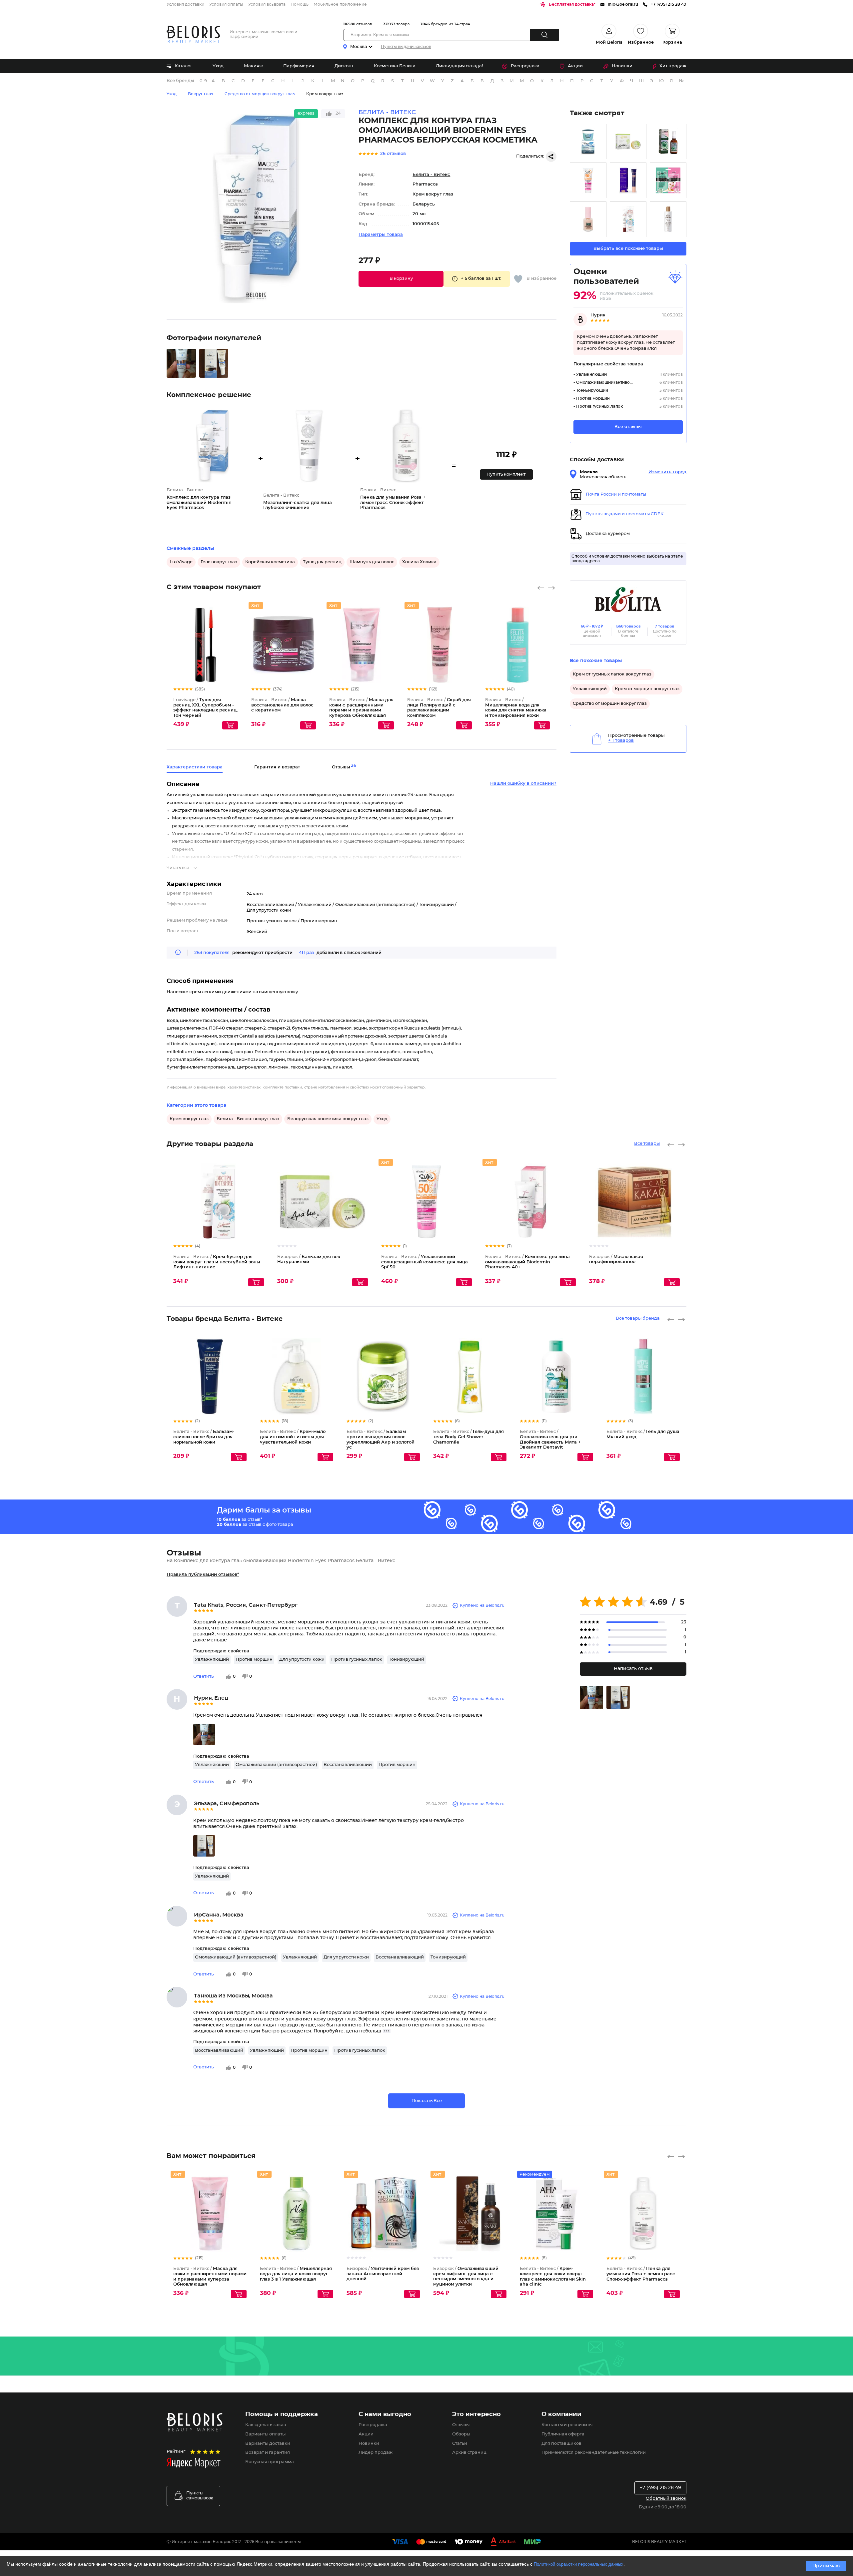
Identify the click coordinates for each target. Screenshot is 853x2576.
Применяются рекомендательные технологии (594, 2453)
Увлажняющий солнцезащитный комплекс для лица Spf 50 (425, 1262)
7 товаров (665, 626)
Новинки (622, 66)
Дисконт (344, 66)
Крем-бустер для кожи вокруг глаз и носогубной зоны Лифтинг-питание (217, 1262)
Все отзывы (628, 427)
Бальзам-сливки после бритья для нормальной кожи (204, 1437)
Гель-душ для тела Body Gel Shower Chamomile (468, 1437)
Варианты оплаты (265, 2434)
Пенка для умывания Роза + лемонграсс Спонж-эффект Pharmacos (641, 2274)
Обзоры (461, 2434)
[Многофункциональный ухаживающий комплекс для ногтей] (588, 219)
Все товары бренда (638, 1318)
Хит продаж (673, 66)
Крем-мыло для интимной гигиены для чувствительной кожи (293, 1437)
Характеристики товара (195, 767)
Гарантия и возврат (277, 767)
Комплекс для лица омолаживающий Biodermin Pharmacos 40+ (527, 1262)
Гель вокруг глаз (219, 562)
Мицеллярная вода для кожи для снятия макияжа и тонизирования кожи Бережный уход (516, 710)
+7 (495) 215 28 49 (660, 2488)
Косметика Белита (395, 66)
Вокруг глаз (201, 94)
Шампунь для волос (372, 562)
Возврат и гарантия (268, 2453)
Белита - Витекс (431, 175)
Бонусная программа (270, 2462)
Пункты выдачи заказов (406, 47)
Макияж (253, 66)
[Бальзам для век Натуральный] (628, 142)
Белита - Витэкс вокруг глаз (248, 1119)
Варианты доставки (268, 2444)
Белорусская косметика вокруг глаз (328, 1119)
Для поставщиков (561, 2444)
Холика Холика (419, 562)
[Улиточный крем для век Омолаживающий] (668, 142)
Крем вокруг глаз (325, 94)
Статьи (460, 2444)
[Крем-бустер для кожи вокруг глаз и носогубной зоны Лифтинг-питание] (628, 219)
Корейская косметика (270, 562)
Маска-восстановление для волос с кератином (282, 705)
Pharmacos (425, 184)
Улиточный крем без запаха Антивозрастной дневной (383, 2274)
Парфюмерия (299, 66)
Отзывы (461, 2425)
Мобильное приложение (340, 4)
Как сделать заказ (266, 2425)
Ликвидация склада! (459, 66)
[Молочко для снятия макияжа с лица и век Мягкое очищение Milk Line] (668, 219)
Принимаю (826, 2566)
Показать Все (427, 2101)
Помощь (300, 4)
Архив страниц (469, 2453)
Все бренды (180, 81)
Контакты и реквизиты (567, 2425)
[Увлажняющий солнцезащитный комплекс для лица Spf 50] (588, 180)
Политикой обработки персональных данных (579, 2564)
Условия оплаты (226, 4)
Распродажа (525, 66)
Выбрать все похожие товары (628, 249)
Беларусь (424, 204)
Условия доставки (185, 4)
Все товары (647, 1144)
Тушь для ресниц (322, 562)
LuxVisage (181, 562)
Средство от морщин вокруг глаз (260, 94)
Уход (218, 66)
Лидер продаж (376, 2453)
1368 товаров (628, 626)
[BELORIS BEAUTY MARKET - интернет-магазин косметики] (193, 34)
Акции (575, 66)
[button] (401, 279)
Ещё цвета (233, 650)
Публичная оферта (563, 2434)
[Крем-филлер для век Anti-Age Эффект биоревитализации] (628, 180)
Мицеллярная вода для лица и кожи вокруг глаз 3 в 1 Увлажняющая (296, 2274)
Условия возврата (267, 4)
